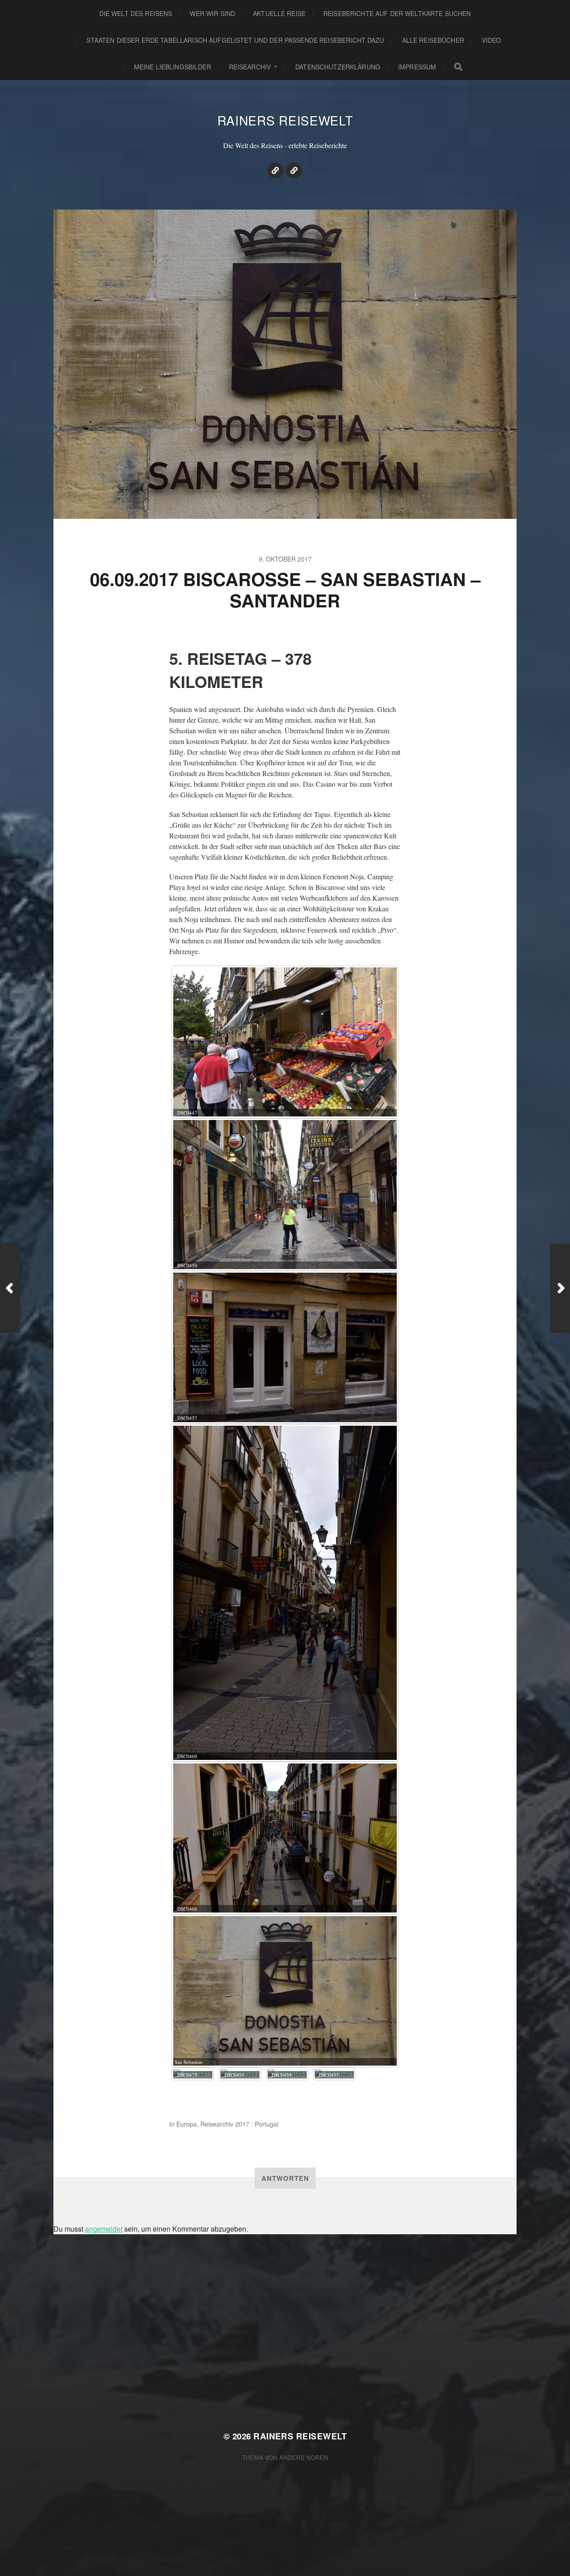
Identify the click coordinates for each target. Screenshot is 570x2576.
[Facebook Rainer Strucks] (294, 170)
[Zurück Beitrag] (10, 1288)
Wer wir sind (212, 13)
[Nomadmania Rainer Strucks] (275, 170)
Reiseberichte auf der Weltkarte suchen (397, 13)
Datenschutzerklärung (338, 67)
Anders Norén (304, 2457)
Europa (187, 2124)
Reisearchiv (250, 67)
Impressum (417, 67)
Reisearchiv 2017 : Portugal (239, 2124)
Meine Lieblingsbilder (173, 67)
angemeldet (104, 2229)
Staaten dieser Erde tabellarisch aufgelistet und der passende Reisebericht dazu (235, 40)
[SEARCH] (458, 67)
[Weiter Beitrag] (560, 1288)
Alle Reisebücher (433, 40)
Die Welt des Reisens (136, 13)
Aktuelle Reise (279, 13)
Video (492, 40)
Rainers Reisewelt (285, 120)
